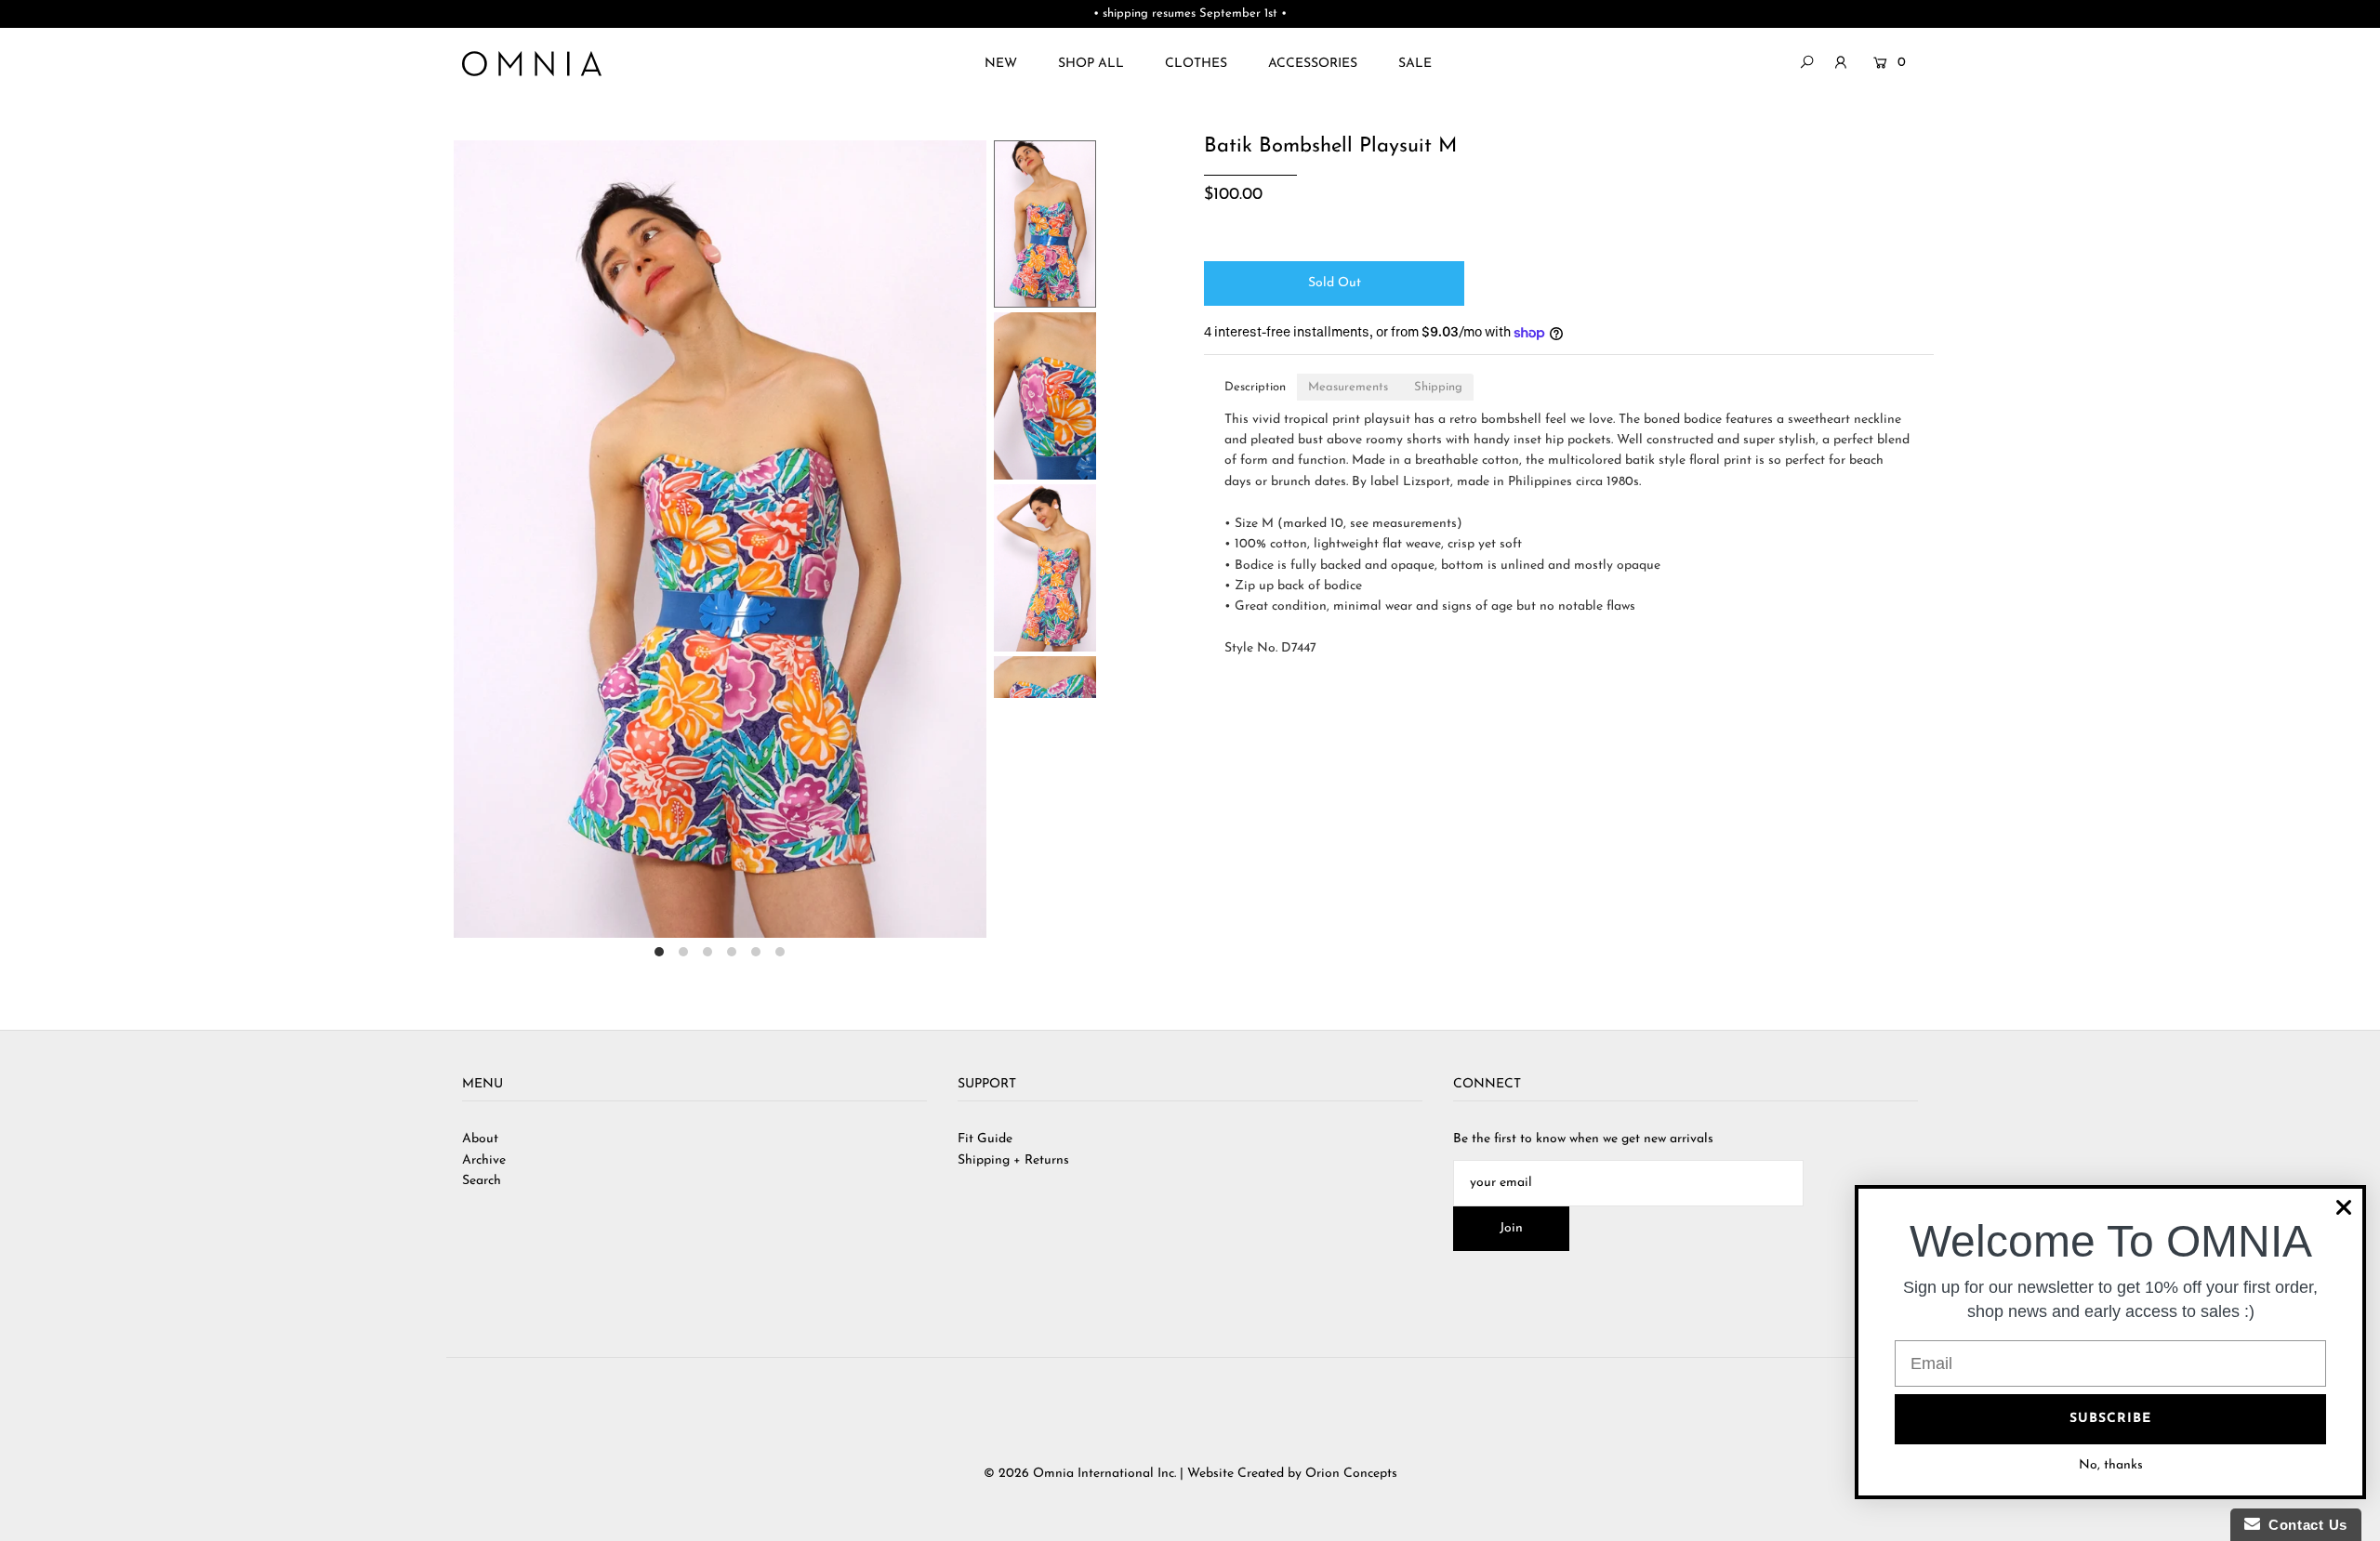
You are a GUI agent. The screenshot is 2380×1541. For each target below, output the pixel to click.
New (1001, 64)
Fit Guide (985, 1139)
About (480, 1139)
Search (482, 1181)
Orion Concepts (1351, 1474)
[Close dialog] (2344, 1207)
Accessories (1313, 64)
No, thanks (2111, 1465)
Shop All (1091, 64)
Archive (484, 1160)
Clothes (1196, 64)
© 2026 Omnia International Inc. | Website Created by (1144, 1474)
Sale (1415, 64)
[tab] (1255, 387)
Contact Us (2304, 1525)
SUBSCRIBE (2110, 1419)
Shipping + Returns (1013, 1160)
